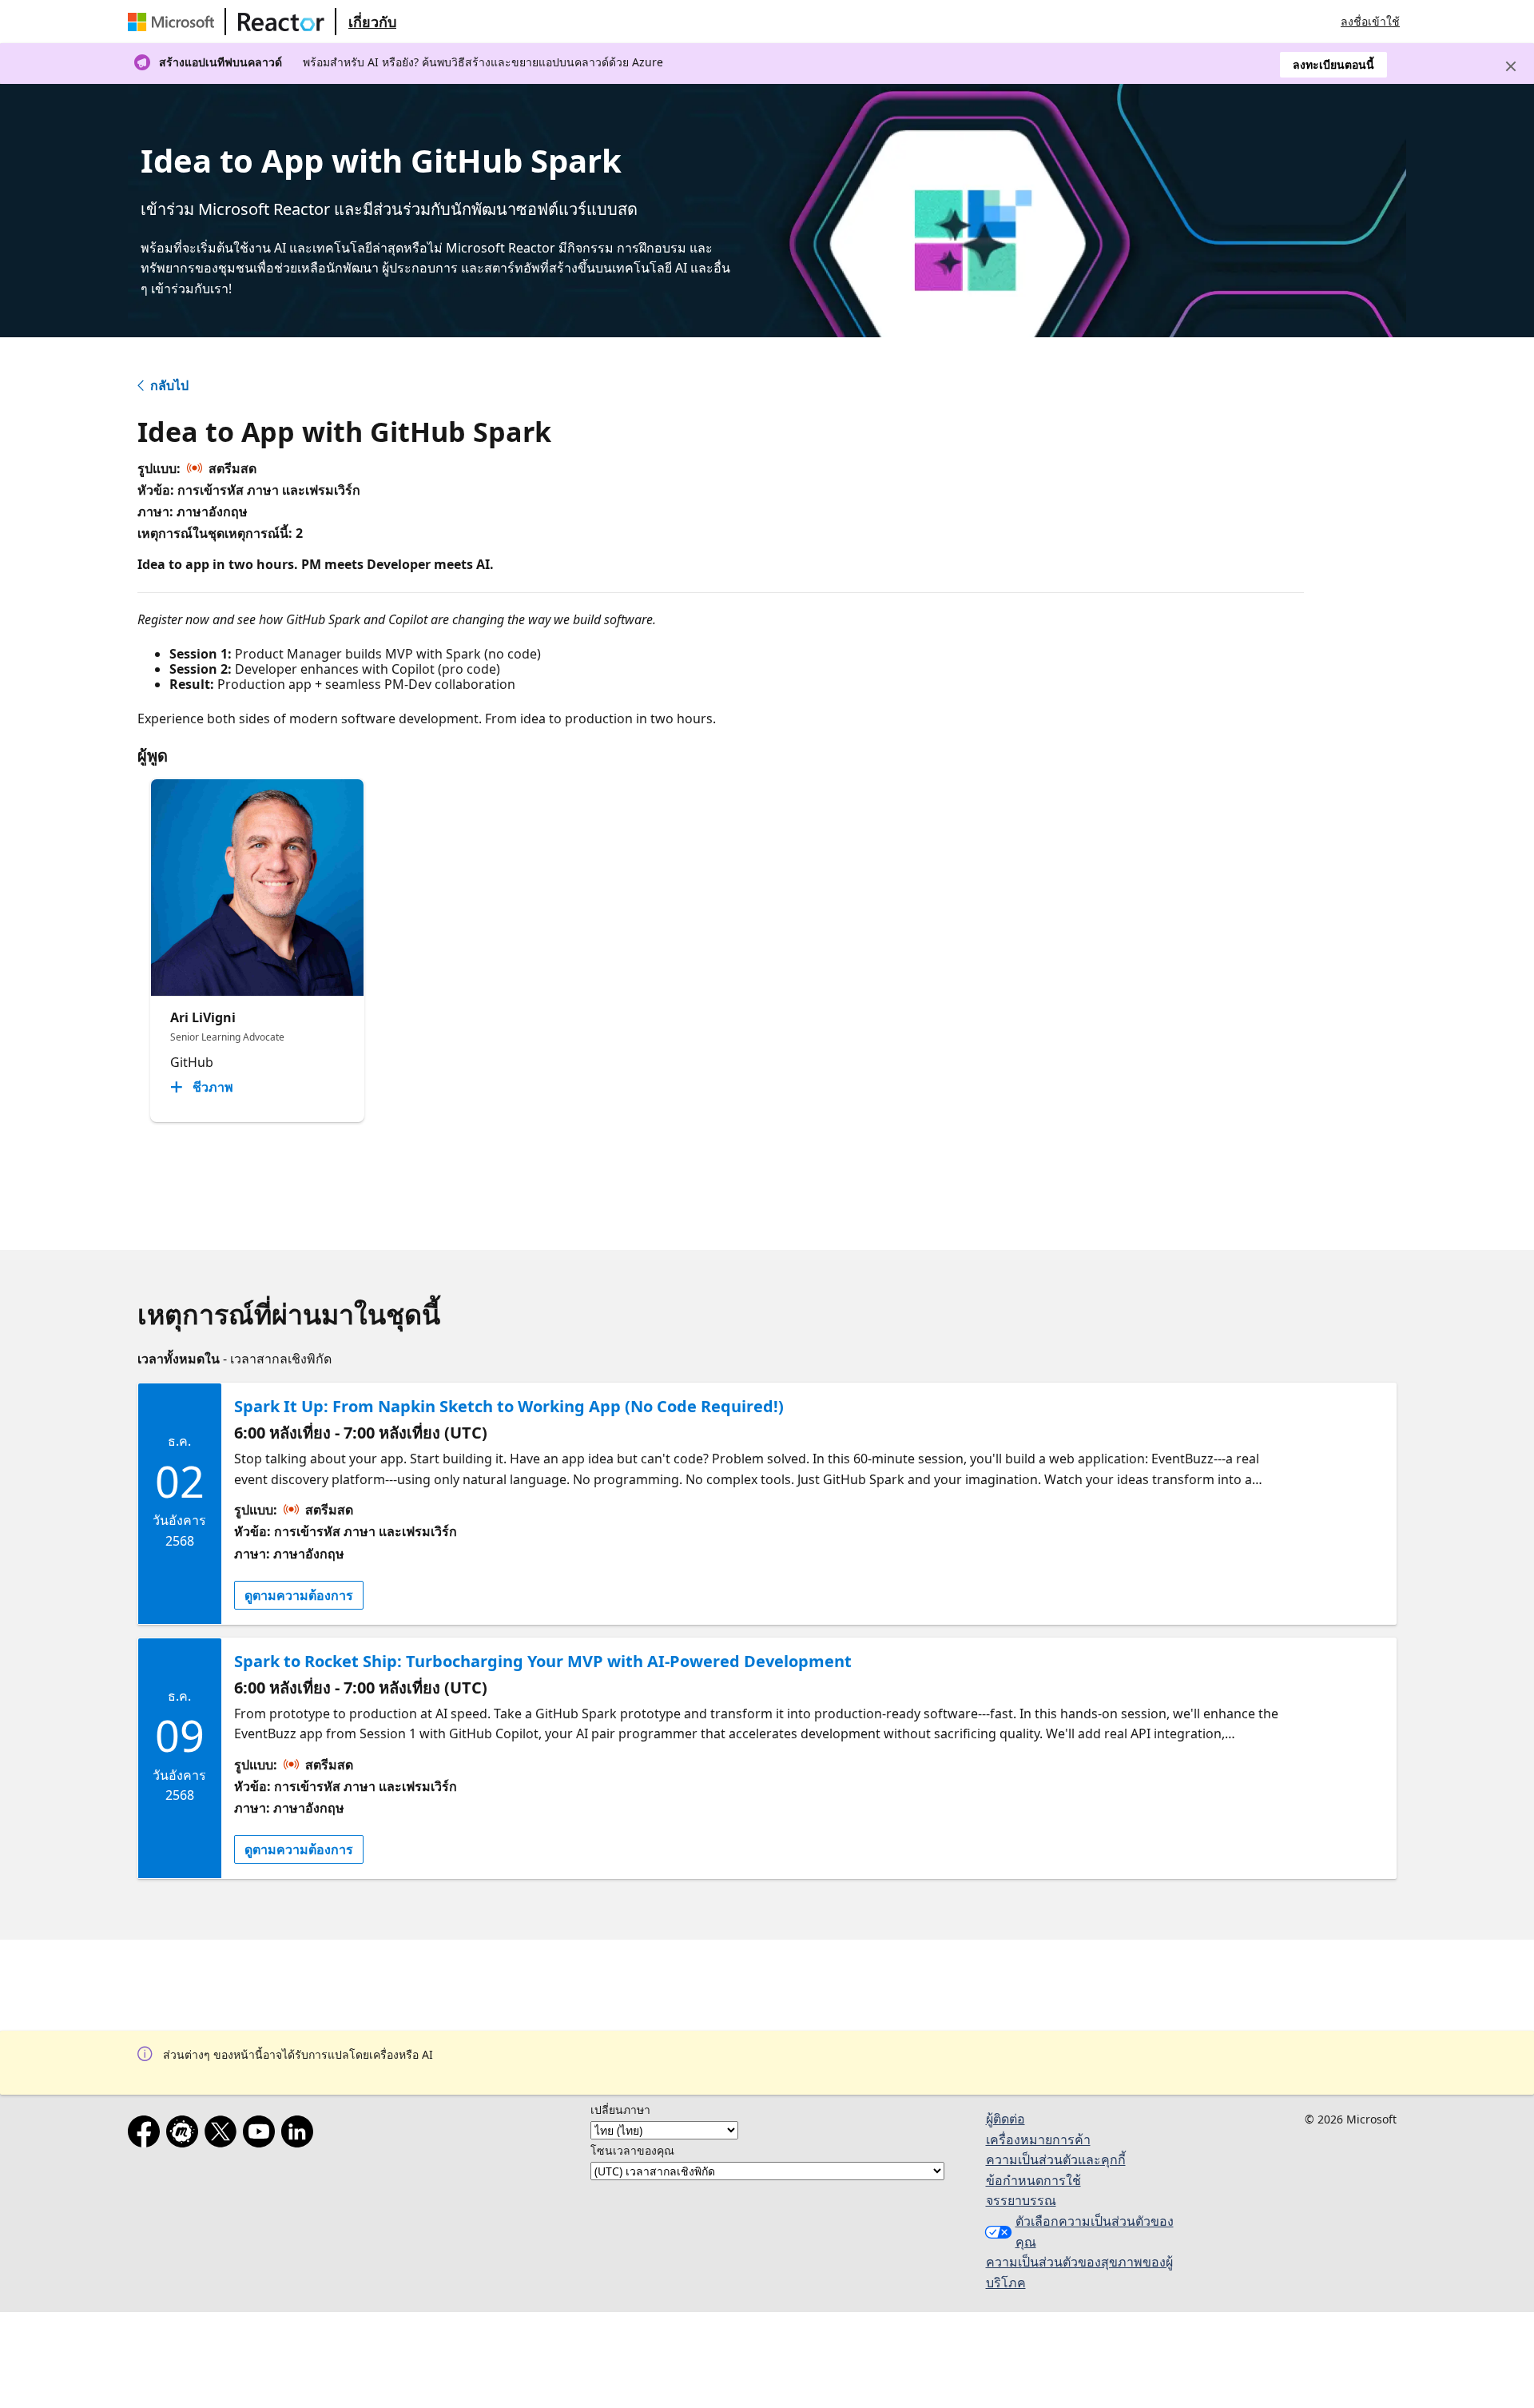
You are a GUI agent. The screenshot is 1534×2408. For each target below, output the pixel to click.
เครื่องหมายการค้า (1038, 2139)
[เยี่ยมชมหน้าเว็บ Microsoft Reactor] (281, 22)
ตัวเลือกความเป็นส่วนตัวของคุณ (1095, 2231)
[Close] (1511, 66)
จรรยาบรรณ (1021, 2200)
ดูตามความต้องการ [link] (299, 1595)
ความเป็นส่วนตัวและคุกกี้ (1056, 2159)
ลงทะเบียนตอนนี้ (1333, 64)
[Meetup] (185, 2135)
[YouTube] (262, 2135)
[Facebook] (147, 2135)
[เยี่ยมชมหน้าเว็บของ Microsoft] (174, 22)
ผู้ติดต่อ (1005, 2119)
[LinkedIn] (300, 2135)
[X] (224, 2135)
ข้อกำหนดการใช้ (1033, 2180)
